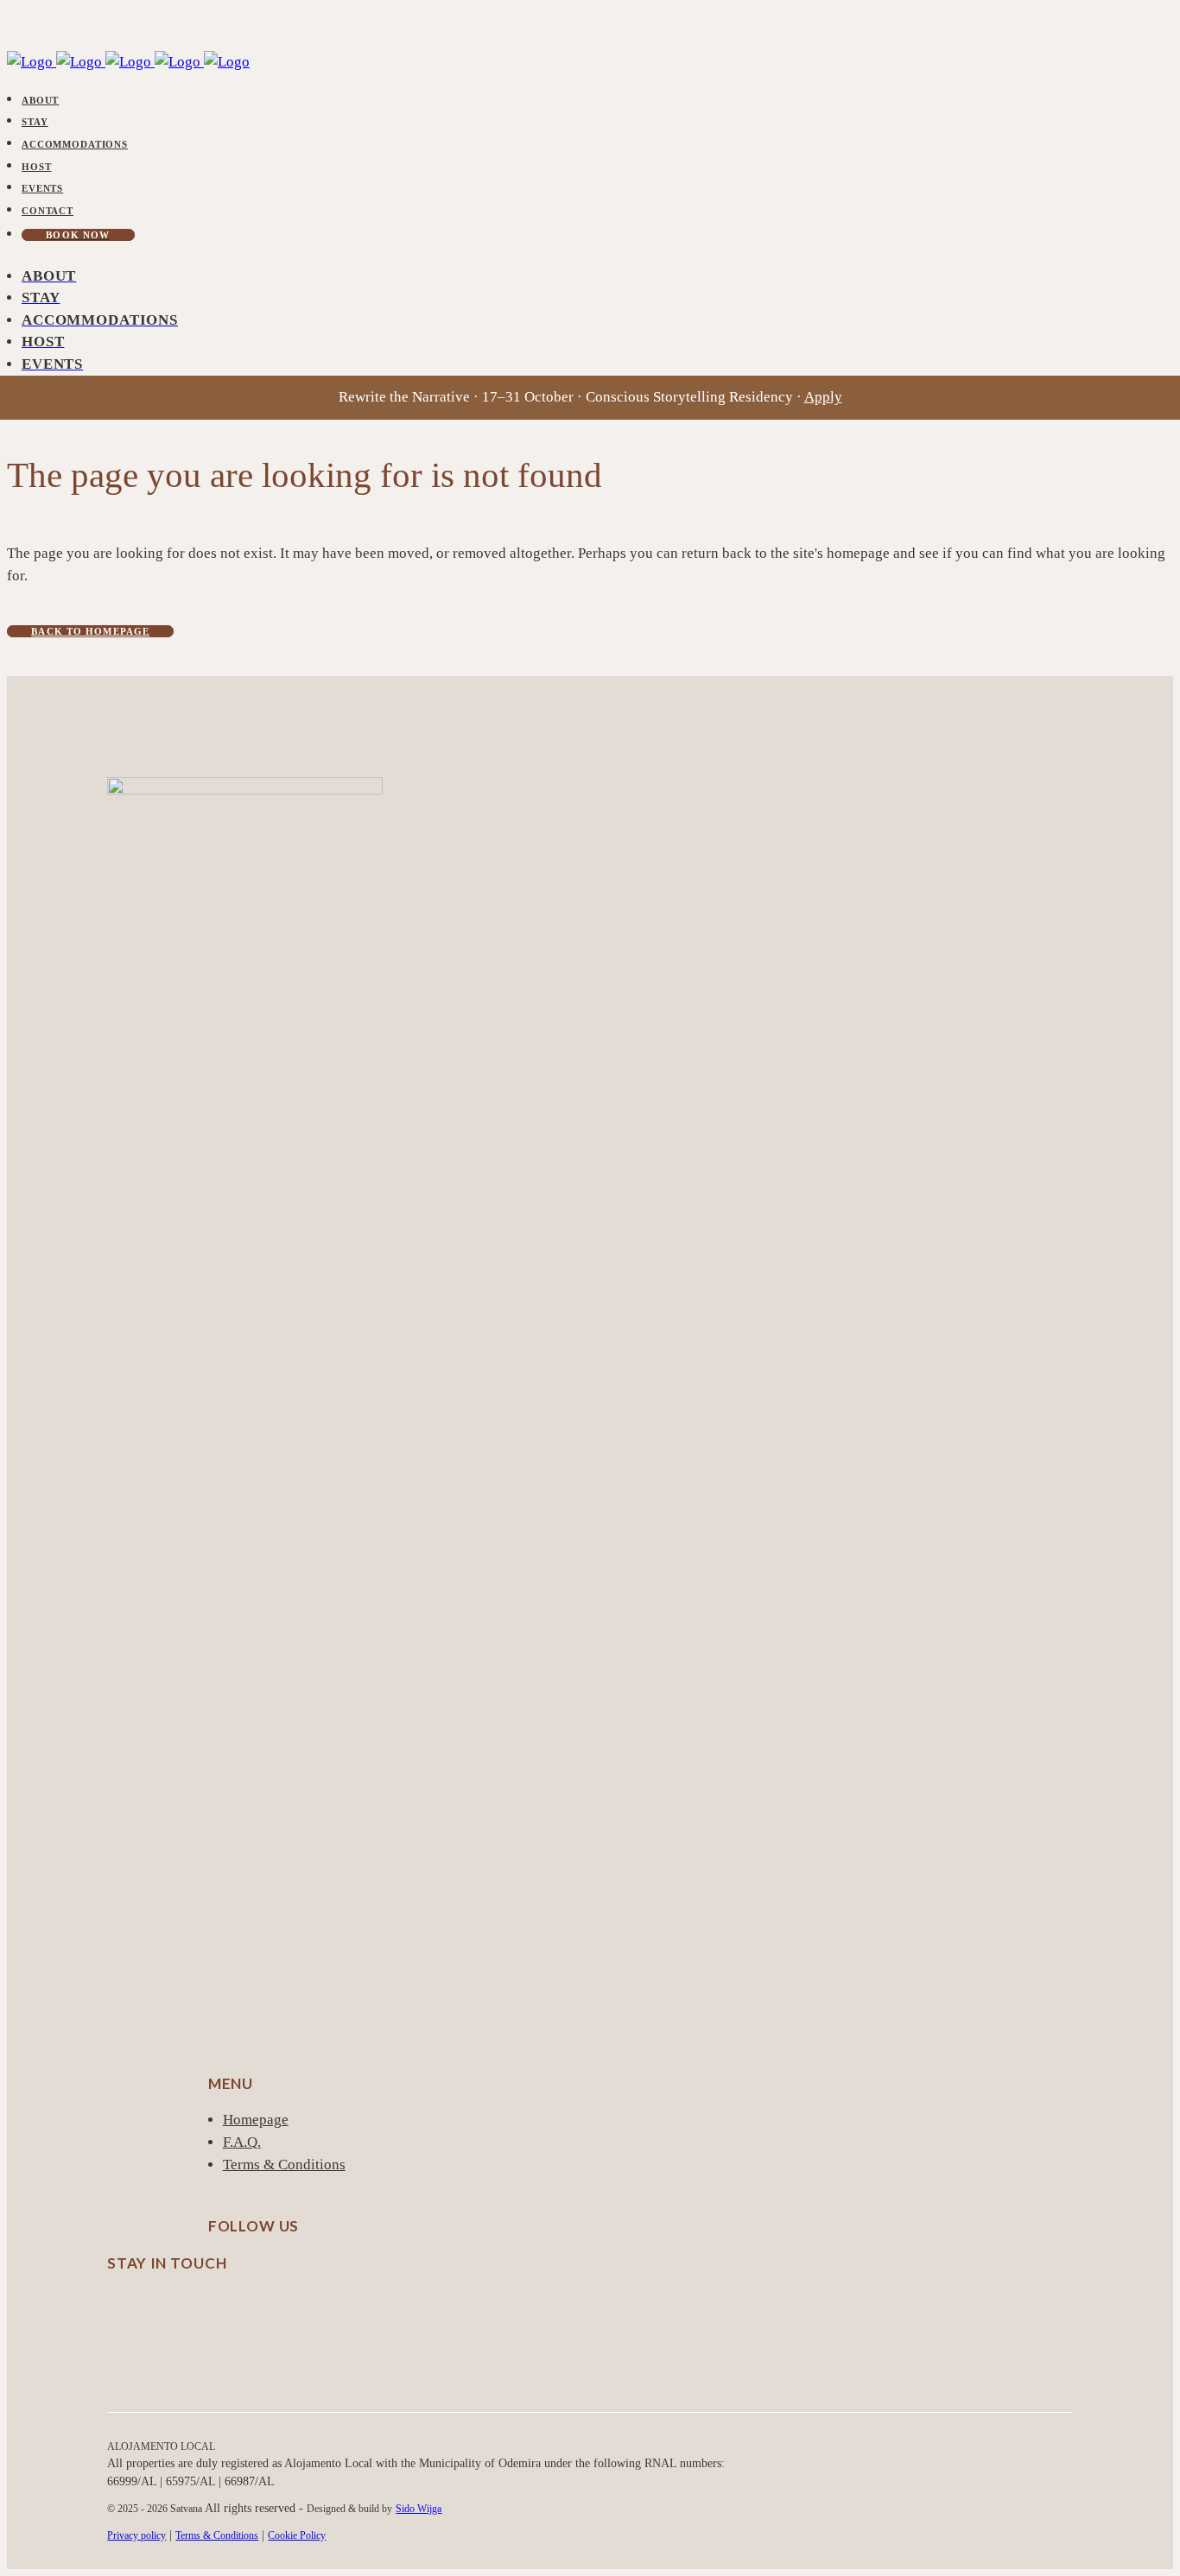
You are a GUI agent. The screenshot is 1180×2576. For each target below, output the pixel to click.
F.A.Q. (242, 2142)
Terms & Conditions (284, 2165)
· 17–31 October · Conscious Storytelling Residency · (590, 397)
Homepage (256, 2120)
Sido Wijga (419, 2509)
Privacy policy (136, 2535)
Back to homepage (90, 631)
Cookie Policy (297, 2535)
